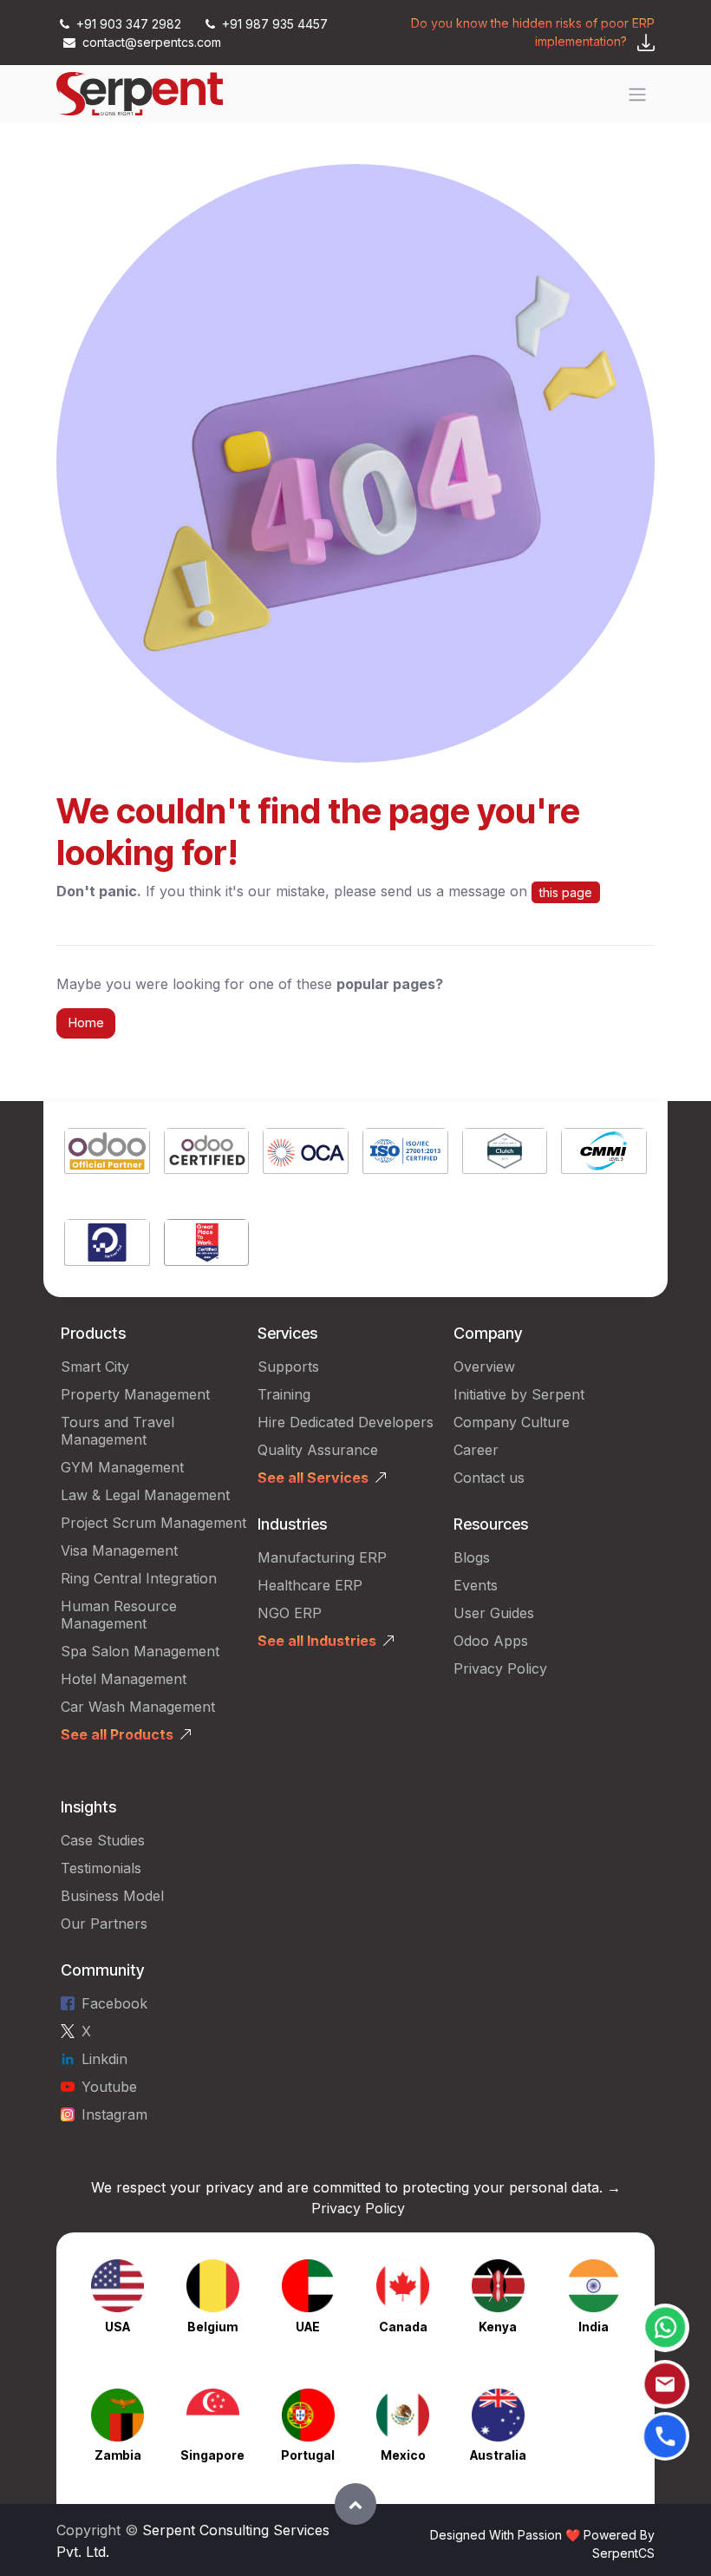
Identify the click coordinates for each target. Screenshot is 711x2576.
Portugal (308, 2455)
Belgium (212, 2327)
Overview (484, 1367)
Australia (498, 2455)
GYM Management (122, 1467)
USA (117, 2327)
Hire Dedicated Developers (346, 1422)
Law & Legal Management (145, 1495)
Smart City (95, 1367)
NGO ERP (290, 1613)
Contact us (489, 1478)
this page (566, 892)
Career (476, 1450)
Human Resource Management (119, 1615)
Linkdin (104, 2059)
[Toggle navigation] (637, 94)
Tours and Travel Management (117, 1431)
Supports (288, 1367)
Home (86, 1023)
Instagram (114, 2114)
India (594, 2327)
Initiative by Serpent (519, 1394)
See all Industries (317, 1641)
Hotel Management (124, 1679)
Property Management (135, 1394)
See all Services (313, 1478)
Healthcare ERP (312, 1585)
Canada (403, 2327)
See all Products (117, 1734)
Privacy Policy (500, 1668)
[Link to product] (107, 1154)
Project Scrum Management (153, 1523)
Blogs (472, 1557)
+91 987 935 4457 (273, 24)
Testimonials (101, 1868)
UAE (308, 2327)
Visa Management (119, 1550)
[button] (355, 2504)
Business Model (112, 1896)
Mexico (403, 2455)
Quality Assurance (318, 1450)
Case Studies (103, 1840)
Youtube (109, 2087)
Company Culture (512, 1422)
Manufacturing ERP (322, 1557)
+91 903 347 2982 (129, 24)
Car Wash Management (138, 1707)
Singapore (212, 2455)
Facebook (114, 2003)
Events (476, 1585)
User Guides (494, 1613)
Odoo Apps (491, 1641)
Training (284, 1394)
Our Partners (104, 1924)
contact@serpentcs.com (152, 42)
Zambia (118, 2455)
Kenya (498, 2327)
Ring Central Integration (139, 1578)
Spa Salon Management (140, 1651)
